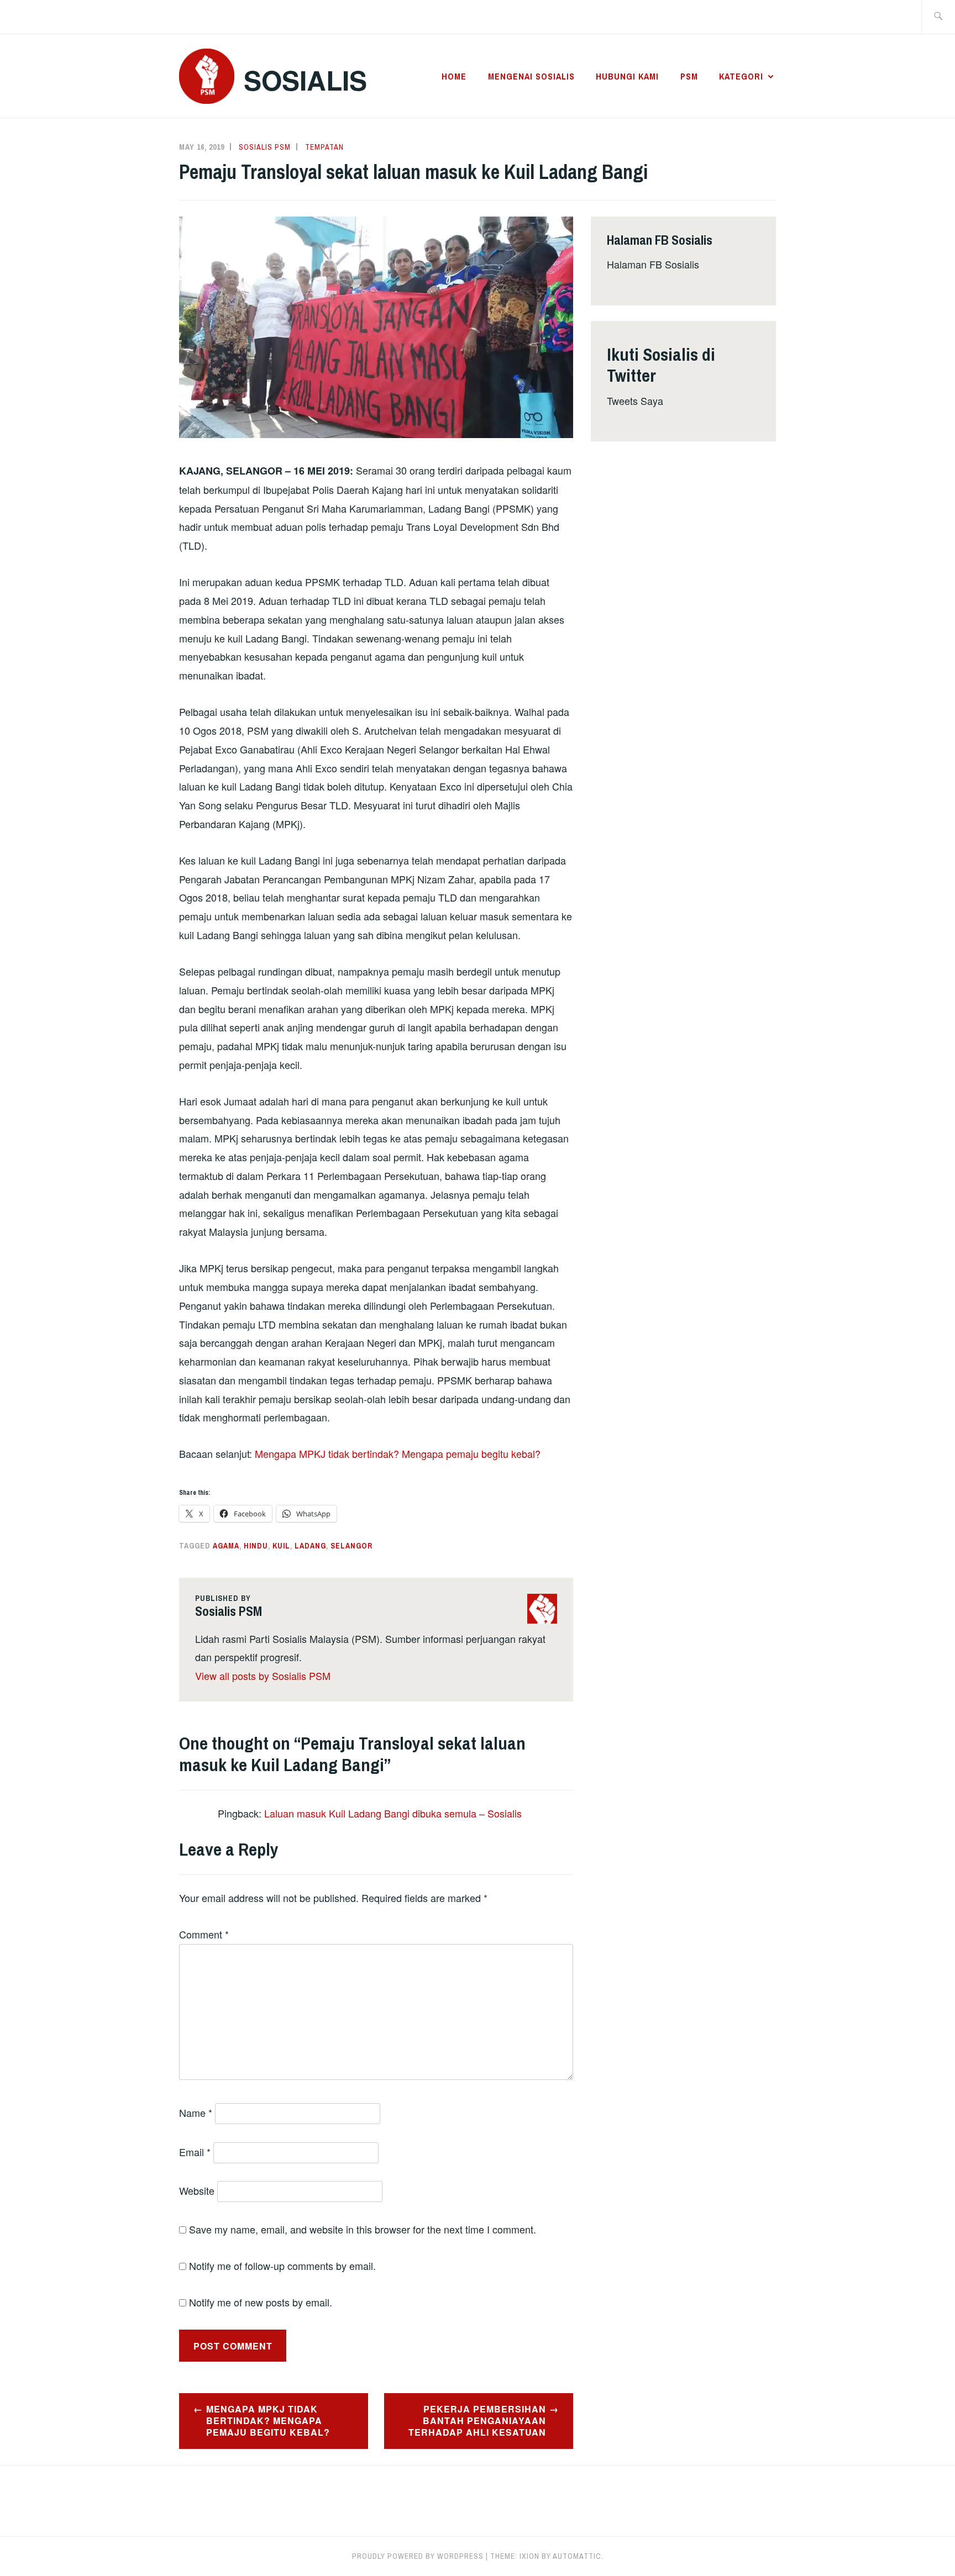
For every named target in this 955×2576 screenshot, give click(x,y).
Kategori (741, 76)
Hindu (256, 1546)
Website (197, 2190)
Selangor (351, 1546)
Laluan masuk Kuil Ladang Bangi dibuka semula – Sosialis (393, 1813)
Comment (204, 1934)
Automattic (577, 2556)
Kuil (281, 1546)
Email (195, 2152)
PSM (689, 76)
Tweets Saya (635, 401)
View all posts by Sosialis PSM (263, 1676)
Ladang (310, 1546)
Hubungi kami (627, 76)
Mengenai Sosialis (531, 76)
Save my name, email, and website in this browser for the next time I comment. (363, 2229)
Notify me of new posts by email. (261, 2302)
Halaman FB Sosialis (653, 264)
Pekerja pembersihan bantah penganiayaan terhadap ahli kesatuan (477, 2420)
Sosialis (305, 80)
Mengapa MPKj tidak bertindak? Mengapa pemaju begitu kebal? (268, 2420)
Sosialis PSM (265, 147)
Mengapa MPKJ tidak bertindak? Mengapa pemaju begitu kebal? (398, 1453)
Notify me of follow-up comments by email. (282, 2266)
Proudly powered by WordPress (418, 2556)
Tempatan (324, 147)
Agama (226, 1546)
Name (196, 2113)
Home (454, 76)
